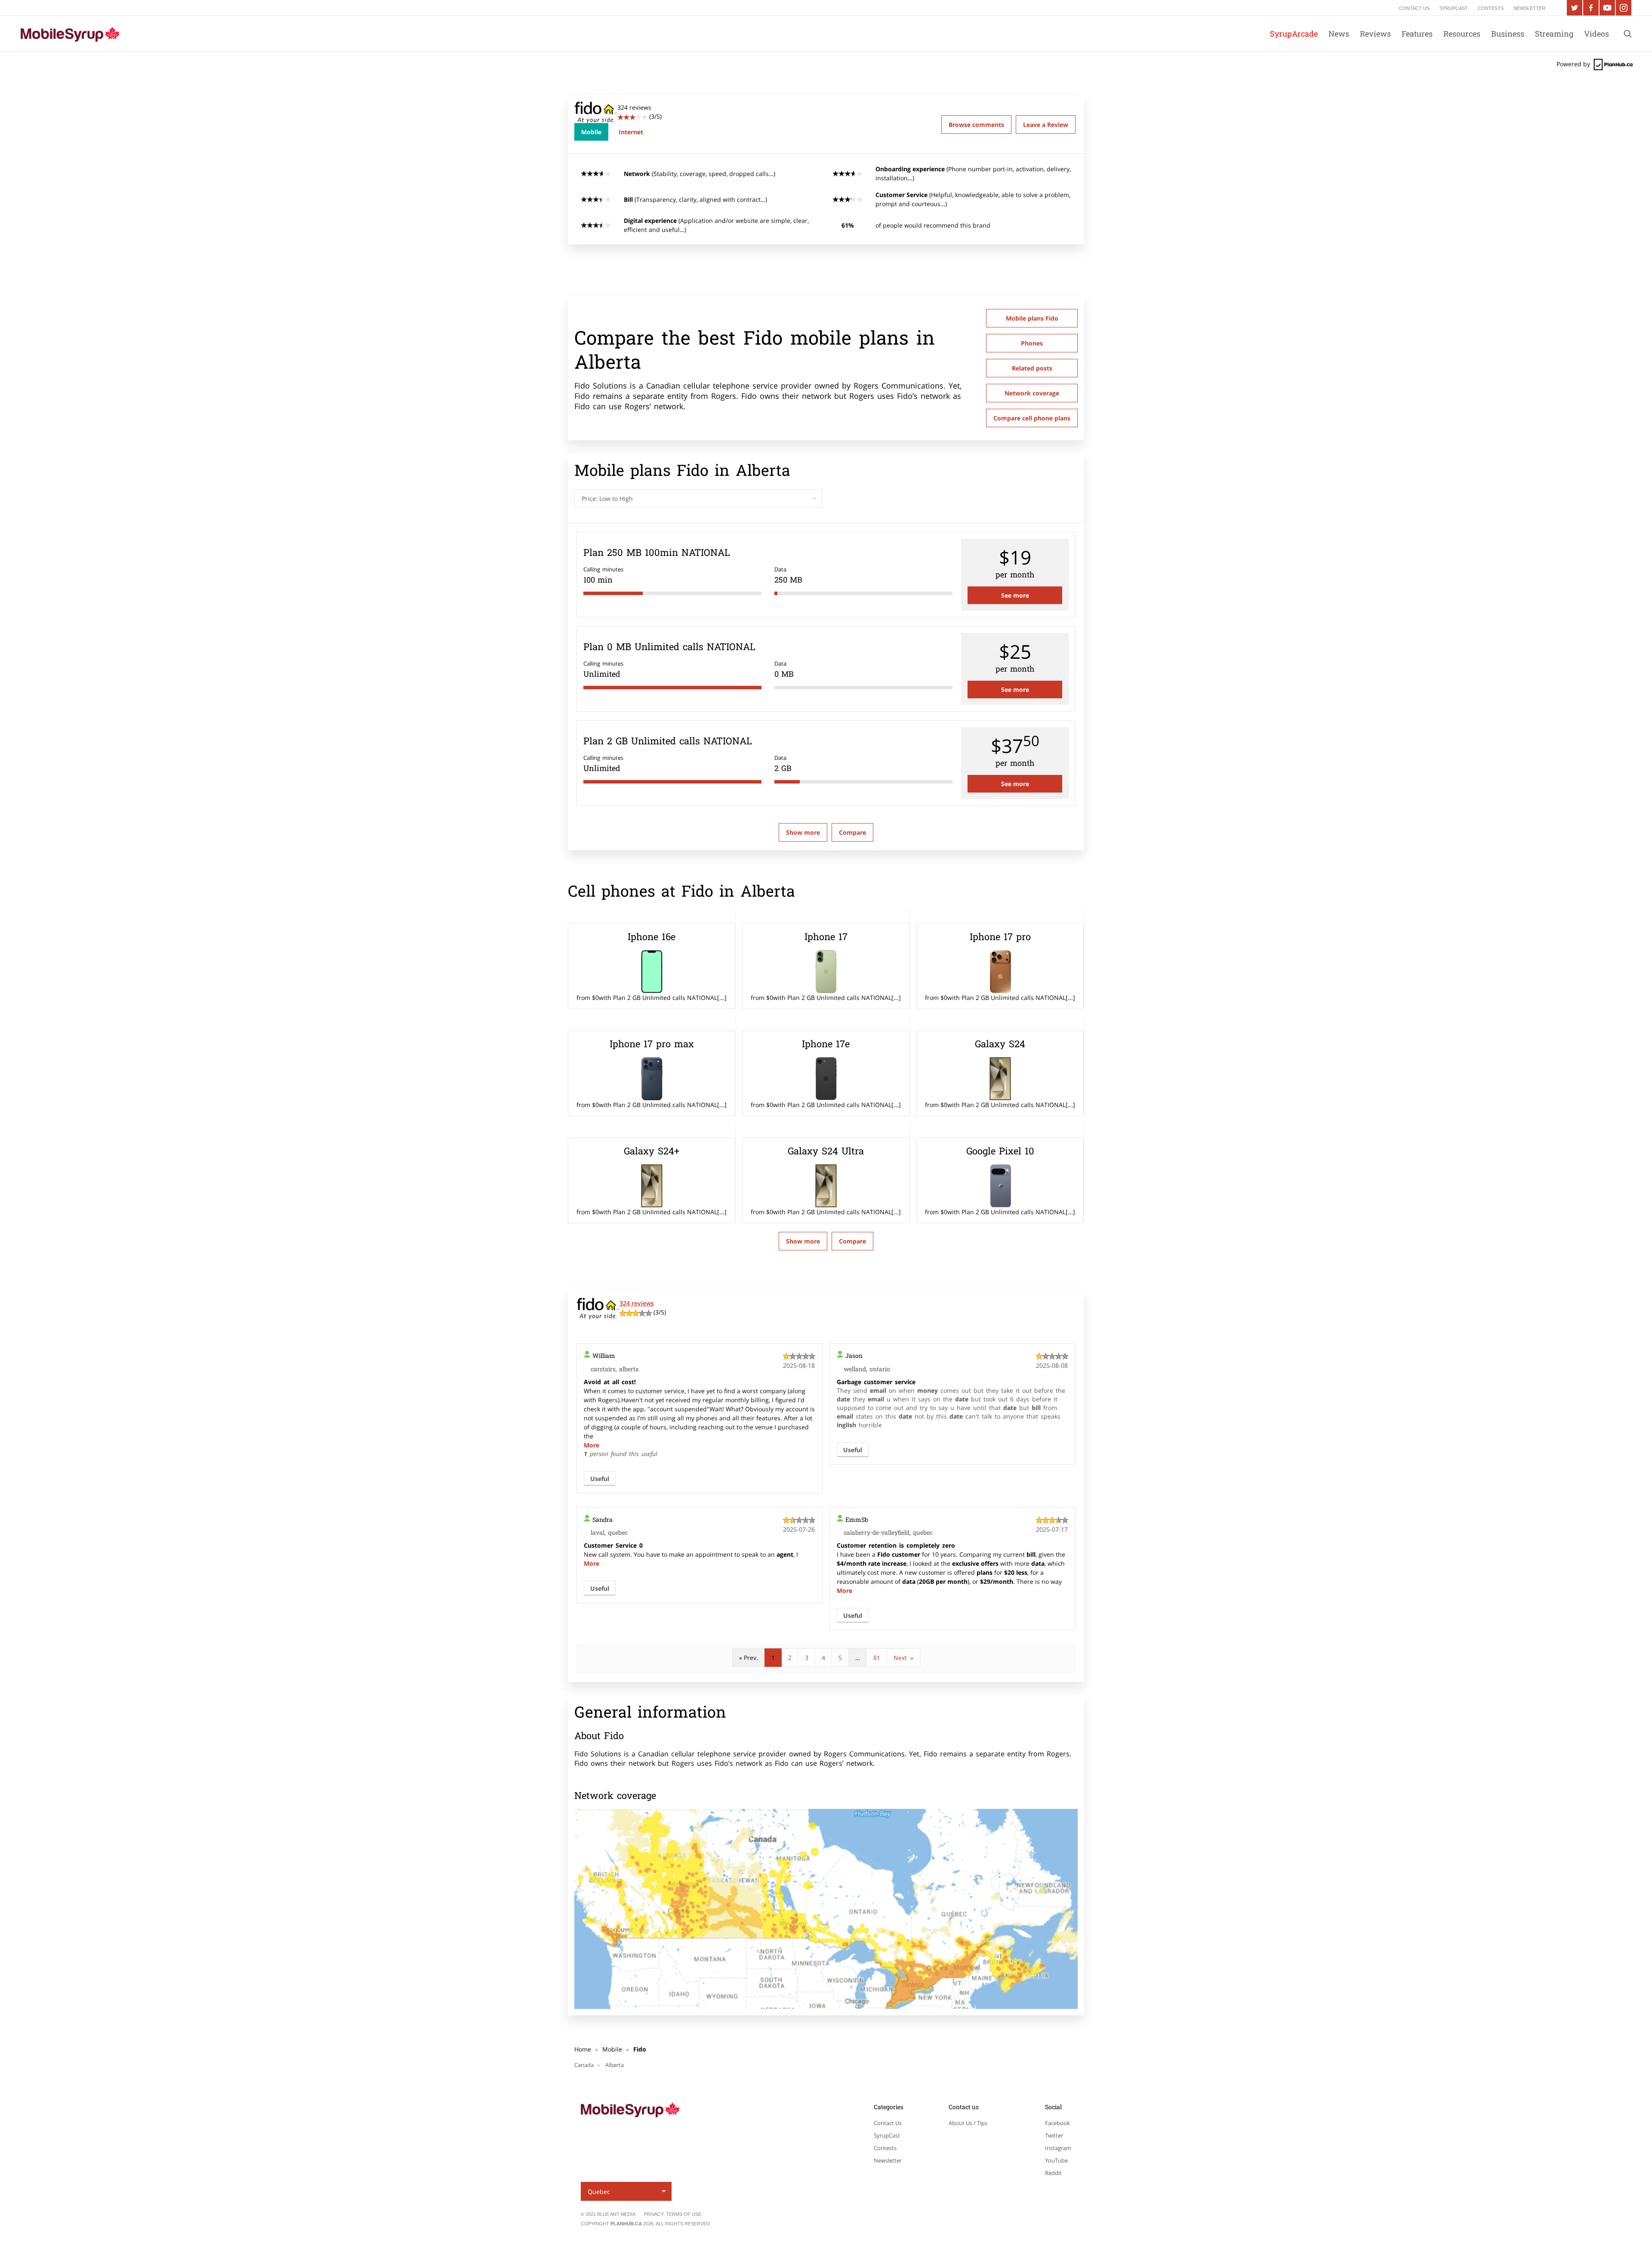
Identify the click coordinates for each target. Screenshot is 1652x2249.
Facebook (1057, 2123)
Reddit (1053, 2173)
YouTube (1056, 2160)
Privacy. (655, 2214)
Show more (803, 832)
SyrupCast (887, 2135)
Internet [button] (631, 132)
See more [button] (1015, 595)
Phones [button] (1032, 343)
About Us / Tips (968, 2123)
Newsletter (888, 2160)
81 (877, 1658)
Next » (903, 1658)
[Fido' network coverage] (826, 1909)
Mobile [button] (591, 132)
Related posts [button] (1032, 368)
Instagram (1058, 2148)
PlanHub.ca (626, 2224)
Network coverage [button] (1032, 393)
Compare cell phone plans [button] (1032, 418)
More (592, 1445)
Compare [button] (852, 832)
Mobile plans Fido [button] (1032, 318)
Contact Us (888, 2123)
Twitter (1054, 2135)
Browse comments (976, 125)
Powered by (1574, 64)
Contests (885, 2148)
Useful (600, 1479)
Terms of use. (684, 2214)
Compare (852, 1241)
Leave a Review (1046, 125)
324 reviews (637, 1303)
